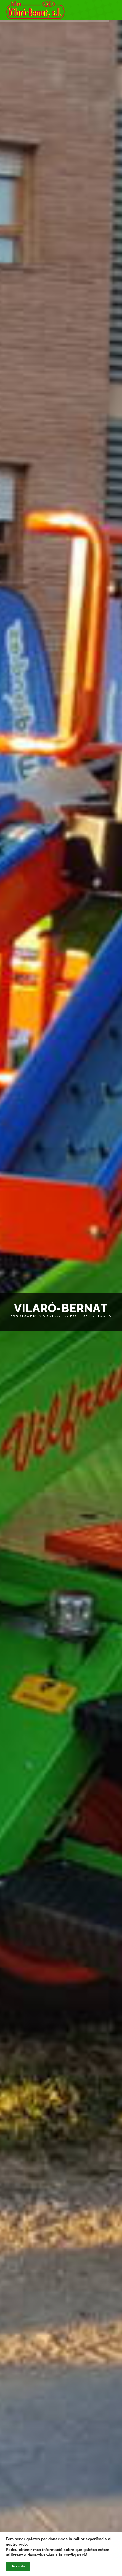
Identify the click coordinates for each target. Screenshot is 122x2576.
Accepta (18, 2566)
